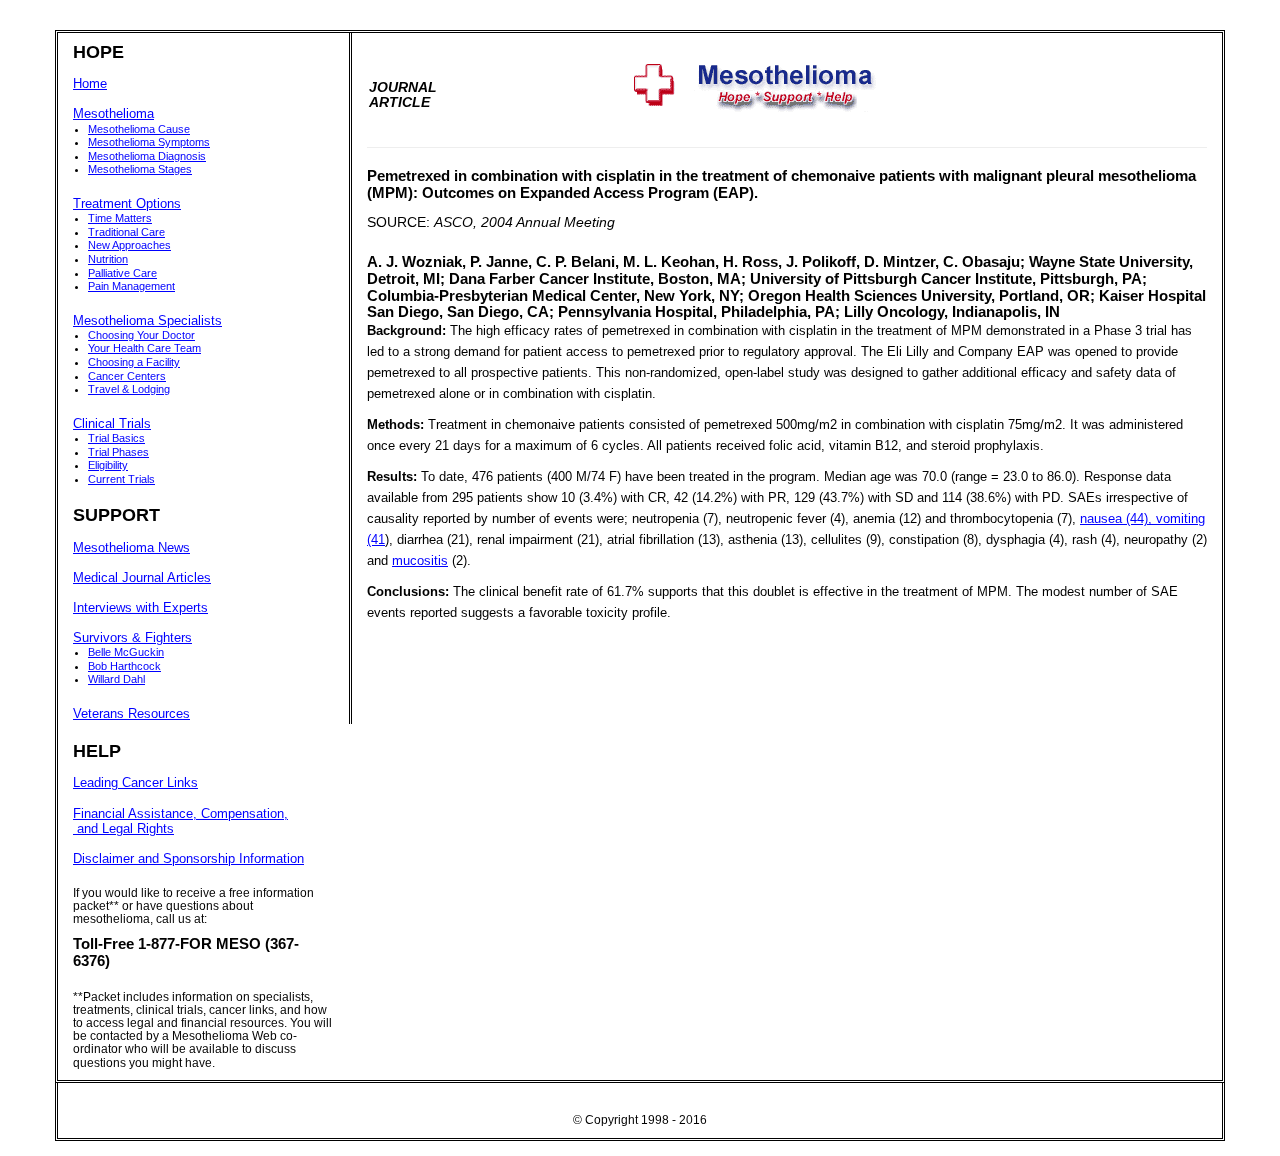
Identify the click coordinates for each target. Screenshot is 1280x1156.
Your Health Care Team (144, 348)
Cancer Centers (127, 376)
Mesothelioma (113, 114)
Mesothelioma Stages (140, 169)
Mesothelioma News (131, 548)
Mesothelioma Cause (139, 129)
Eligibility (108, 465)
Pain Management (131, 286)
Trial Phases (118, 452)
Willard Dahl (116, 679)
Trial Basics (116, 438)
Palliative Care (122, 273)
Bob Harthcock (124, 666)
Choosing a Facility (134, 362)
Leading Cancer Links (135, 783)
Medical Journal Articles (142, 578)
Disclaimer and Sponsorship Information (188, 859)
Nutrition (108, 259)
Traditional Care (126, 232)
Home (90, 84)
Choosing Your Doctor (141, 335)
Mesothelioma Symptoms (149, 142)
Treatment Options (127, 204)
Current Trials (121, 479)
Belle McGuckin (126, 652)
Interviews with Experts (140, 608)
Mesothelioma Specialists (147, 321)
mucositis (420, 561)
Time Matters (120, 218)
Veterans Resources (131, 714)
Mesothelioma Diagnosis (147, 156)
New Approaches (129, 245)
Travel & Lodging (129, 389)
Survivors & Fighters (132, 638)
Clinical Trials (112, 424)
